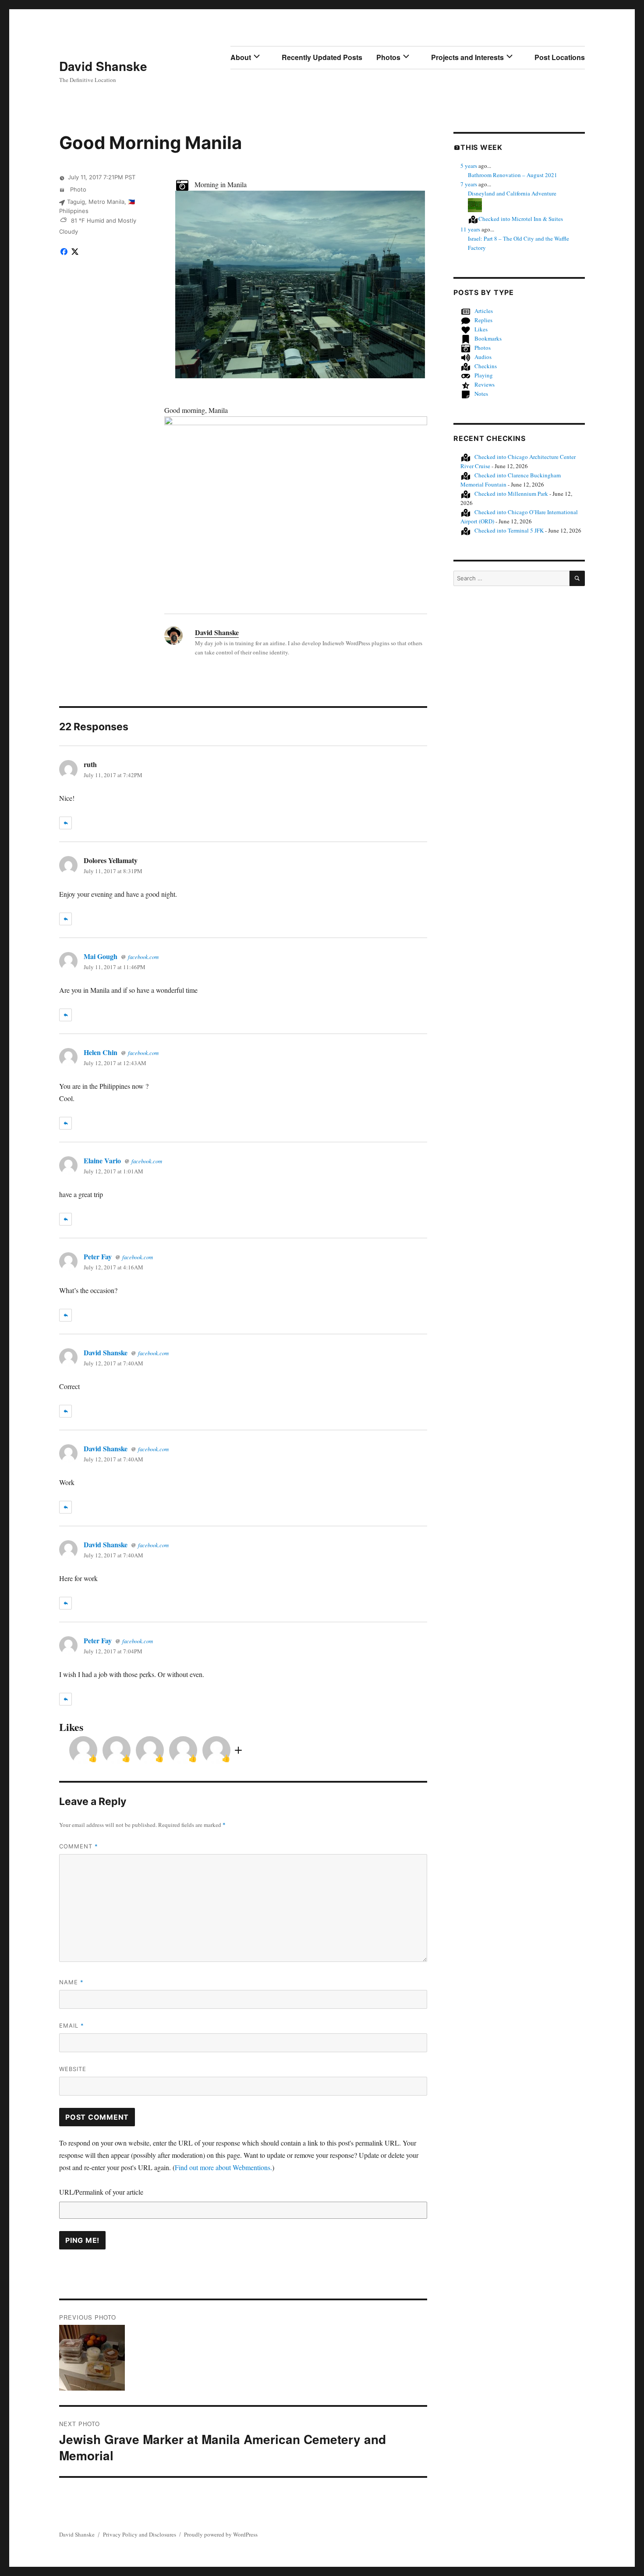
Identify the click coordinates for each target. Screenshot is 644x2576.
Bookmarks (488, 338)
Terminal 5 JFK (509, 530)
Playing (484, 375)
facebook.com (143, 957)
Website (73, 2069)
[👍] (83, 1749)
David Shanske (103, 66)
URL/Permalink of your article (101, 2192)
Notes (481, 394)
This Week (481, 147)
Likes (481, 329)
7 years (469, 184)
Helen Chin (101, 1052)
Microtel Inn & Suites (521, 219)
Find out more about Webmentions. (223, 2167)
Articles (484, 311)
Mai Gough (101, 956)
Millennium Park (511, 494)
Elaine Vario (102, 1160)
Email (72, 2025)
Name (71, 1982)
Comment (79, 1846)
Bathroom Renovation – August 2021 (513, 175)
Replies (483, 320)
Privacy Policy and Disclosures (140, 2534)
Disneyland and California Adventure (512, 193)
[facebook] (64, 251)
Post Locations (560, 57)
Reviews (485, 384)
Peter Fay (98, 1256)
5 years (469, 166)
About (241, 57)
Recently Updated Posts (322, 57)
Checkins (486, 366)
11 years (470, 229)
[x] (75, 251)
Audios (483, 357)
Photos (388, 57)
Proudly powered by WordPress (221, 2534)
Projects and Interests (467, 57)
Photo (77, 189)
